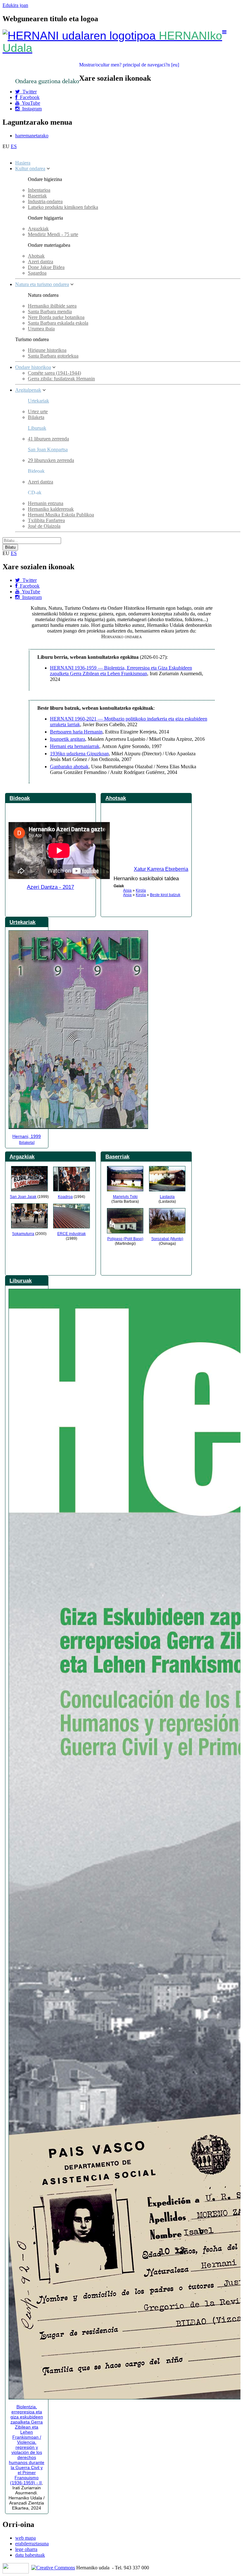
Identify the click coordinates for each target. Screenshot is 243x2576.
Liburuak (37, 428)
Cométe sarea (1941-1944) (54, 373)
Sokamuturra (23, 1234)
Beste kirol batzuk (165, 895)
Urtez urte (38, 412)
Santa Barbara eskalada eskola (58, 323)
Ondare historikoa (33, 367)
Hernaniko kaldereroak (51, 509)
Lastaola (167, 1197)
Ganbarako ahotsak (69, 767)
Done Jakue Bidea (46, 267)
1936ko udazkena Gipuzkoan (79, 754)
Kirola (141, 890)
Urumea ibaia (41, 329)
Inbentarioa (39, 190)
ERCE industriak (72, 1234)
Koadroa (65, 1197)
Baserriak (37, 196)
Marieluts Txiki (125, 1197)
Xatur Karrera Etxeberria (161, 869)
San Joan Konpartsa (48, 449)
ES (14, 146)
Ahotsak (36, 256)
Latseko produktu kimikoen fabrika (63, 207)
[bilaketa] (27, 1143)
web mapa (25, 2538)
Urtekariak (38, 401)
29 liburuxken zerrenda (51, 460)
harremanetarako (32, 136)
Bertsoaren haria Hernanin (76, 732)
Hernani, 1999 (27, 1136)
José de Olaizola (44, 526)
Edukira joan (15, 5)
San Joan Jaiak (23, 1197)
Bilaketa (36, 417)
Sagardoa (37, 273)
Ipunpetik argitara (68, 739)
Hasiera (23, 163)
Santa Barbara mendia (50, 312)
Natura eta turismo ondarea (42, 284)
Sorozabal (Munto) (167, 1239)
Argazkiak (38, 229)
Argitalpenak (28, 390)
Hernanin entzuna (46, 503)
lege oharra (26, 2549)
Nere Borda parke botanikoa (56, 317)
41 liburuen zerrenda (48, 439)
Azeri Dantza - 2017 (50, 887)
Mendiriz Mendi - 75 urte (53, 234)
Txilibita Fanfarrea (46, 520)
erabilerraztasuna (32, 2544)
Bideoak (20, 798)
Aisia (127, 890)
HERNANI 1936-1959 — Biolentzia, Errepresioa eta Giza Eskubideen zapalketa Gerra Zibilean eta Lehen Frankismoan (121, 671)
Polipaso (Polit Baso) (125, 1239)
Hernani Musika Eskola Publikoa (61, 515)
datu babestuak (30, 2555)
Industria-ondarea (45, 201)
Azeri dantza (40, 262)
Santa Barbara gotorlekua (53, 356)
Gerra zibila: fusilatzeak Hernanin (61, 379)
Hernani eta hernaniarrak (75, 746)
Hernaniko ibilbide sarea (52, 306)
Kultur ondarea (30, 168)
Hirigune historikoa (47, 350)
